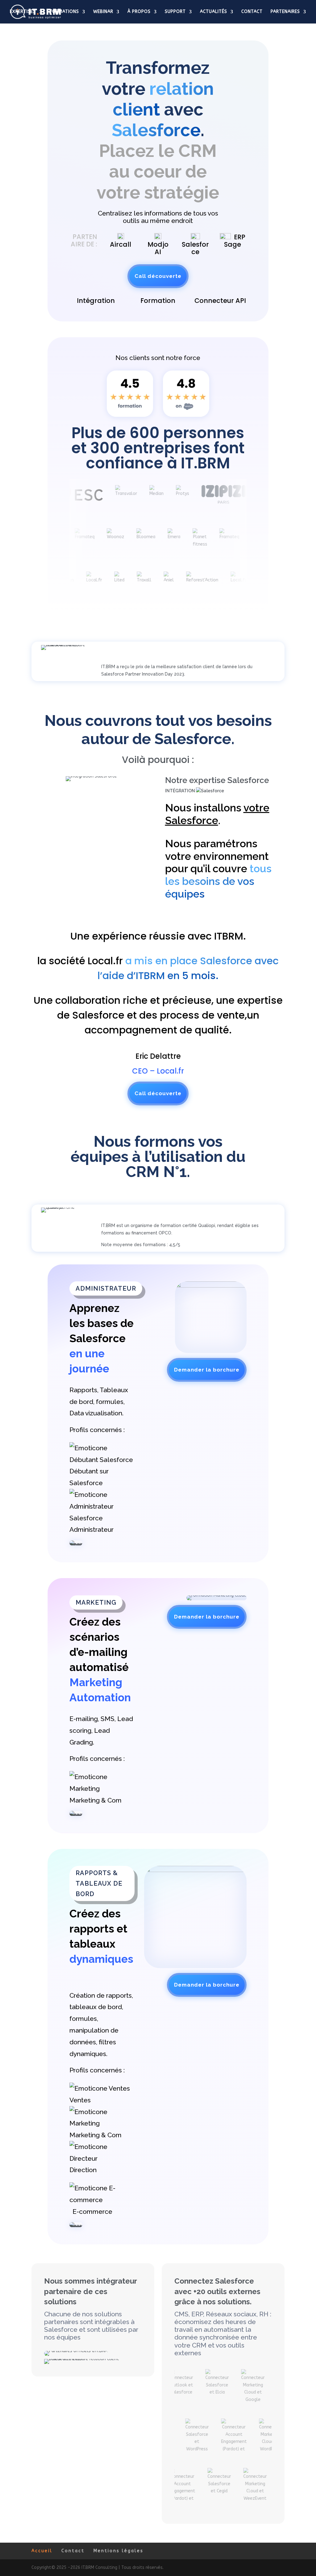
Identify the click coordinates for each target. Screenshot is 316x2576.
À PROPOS (139, 12)
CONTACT (252, 12)
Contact (73, 2551)
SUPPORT (175, 12)
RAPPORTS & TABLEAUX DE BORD (99, 1883)
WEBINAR (103, 12)
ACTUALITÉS (214, 12)
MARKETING (96, 1602)
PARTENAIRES (285, 12)
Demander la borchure (207, 1370)
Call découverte (158, 276)
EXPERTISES (23, 12)
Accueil (42, 2551)
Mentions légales (118, 2551)
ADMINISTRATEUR (106, 1288)
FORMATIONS (64, 12)
